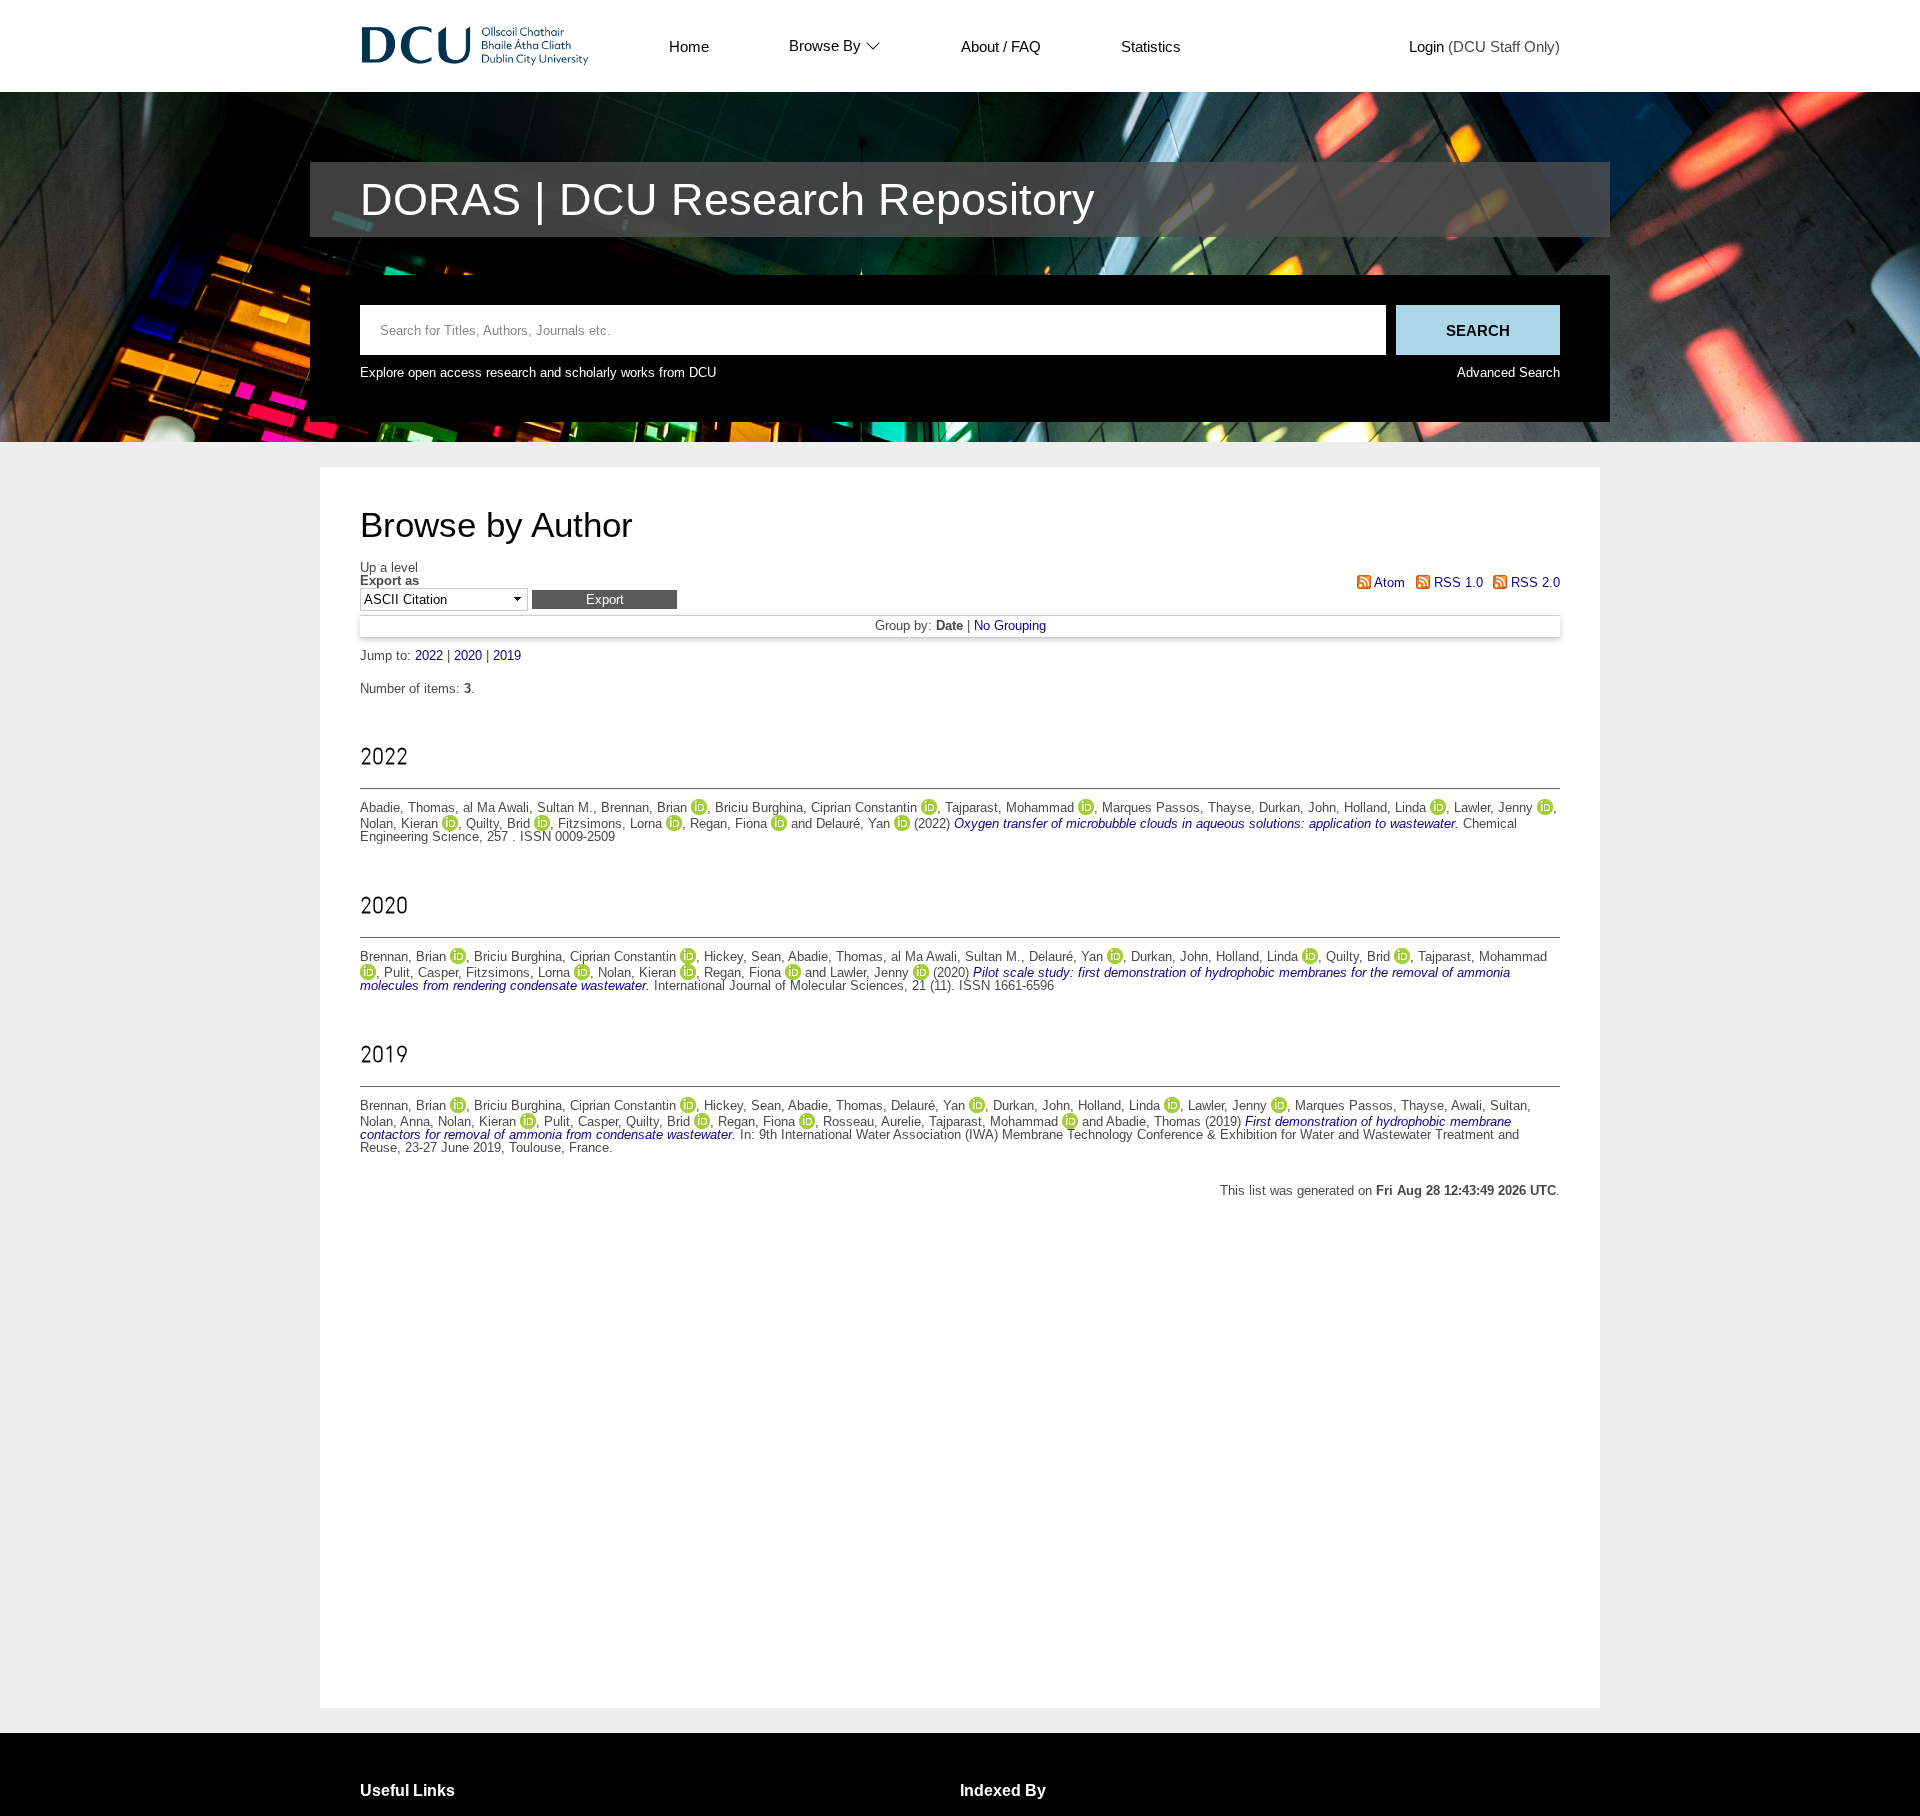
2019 (507, 655)
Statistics (1151, 46)
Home (689, 46)
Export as (389, 581)
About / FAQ (1001, 46)
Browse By (825, 46)
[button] (604, 599)
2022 (429, 655)
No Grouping (1010, 625)
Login (1426, 46)
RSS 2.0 (1533, 582)
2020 (468, 655)
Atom (1388, 582)
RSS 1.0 (1456, 582)
